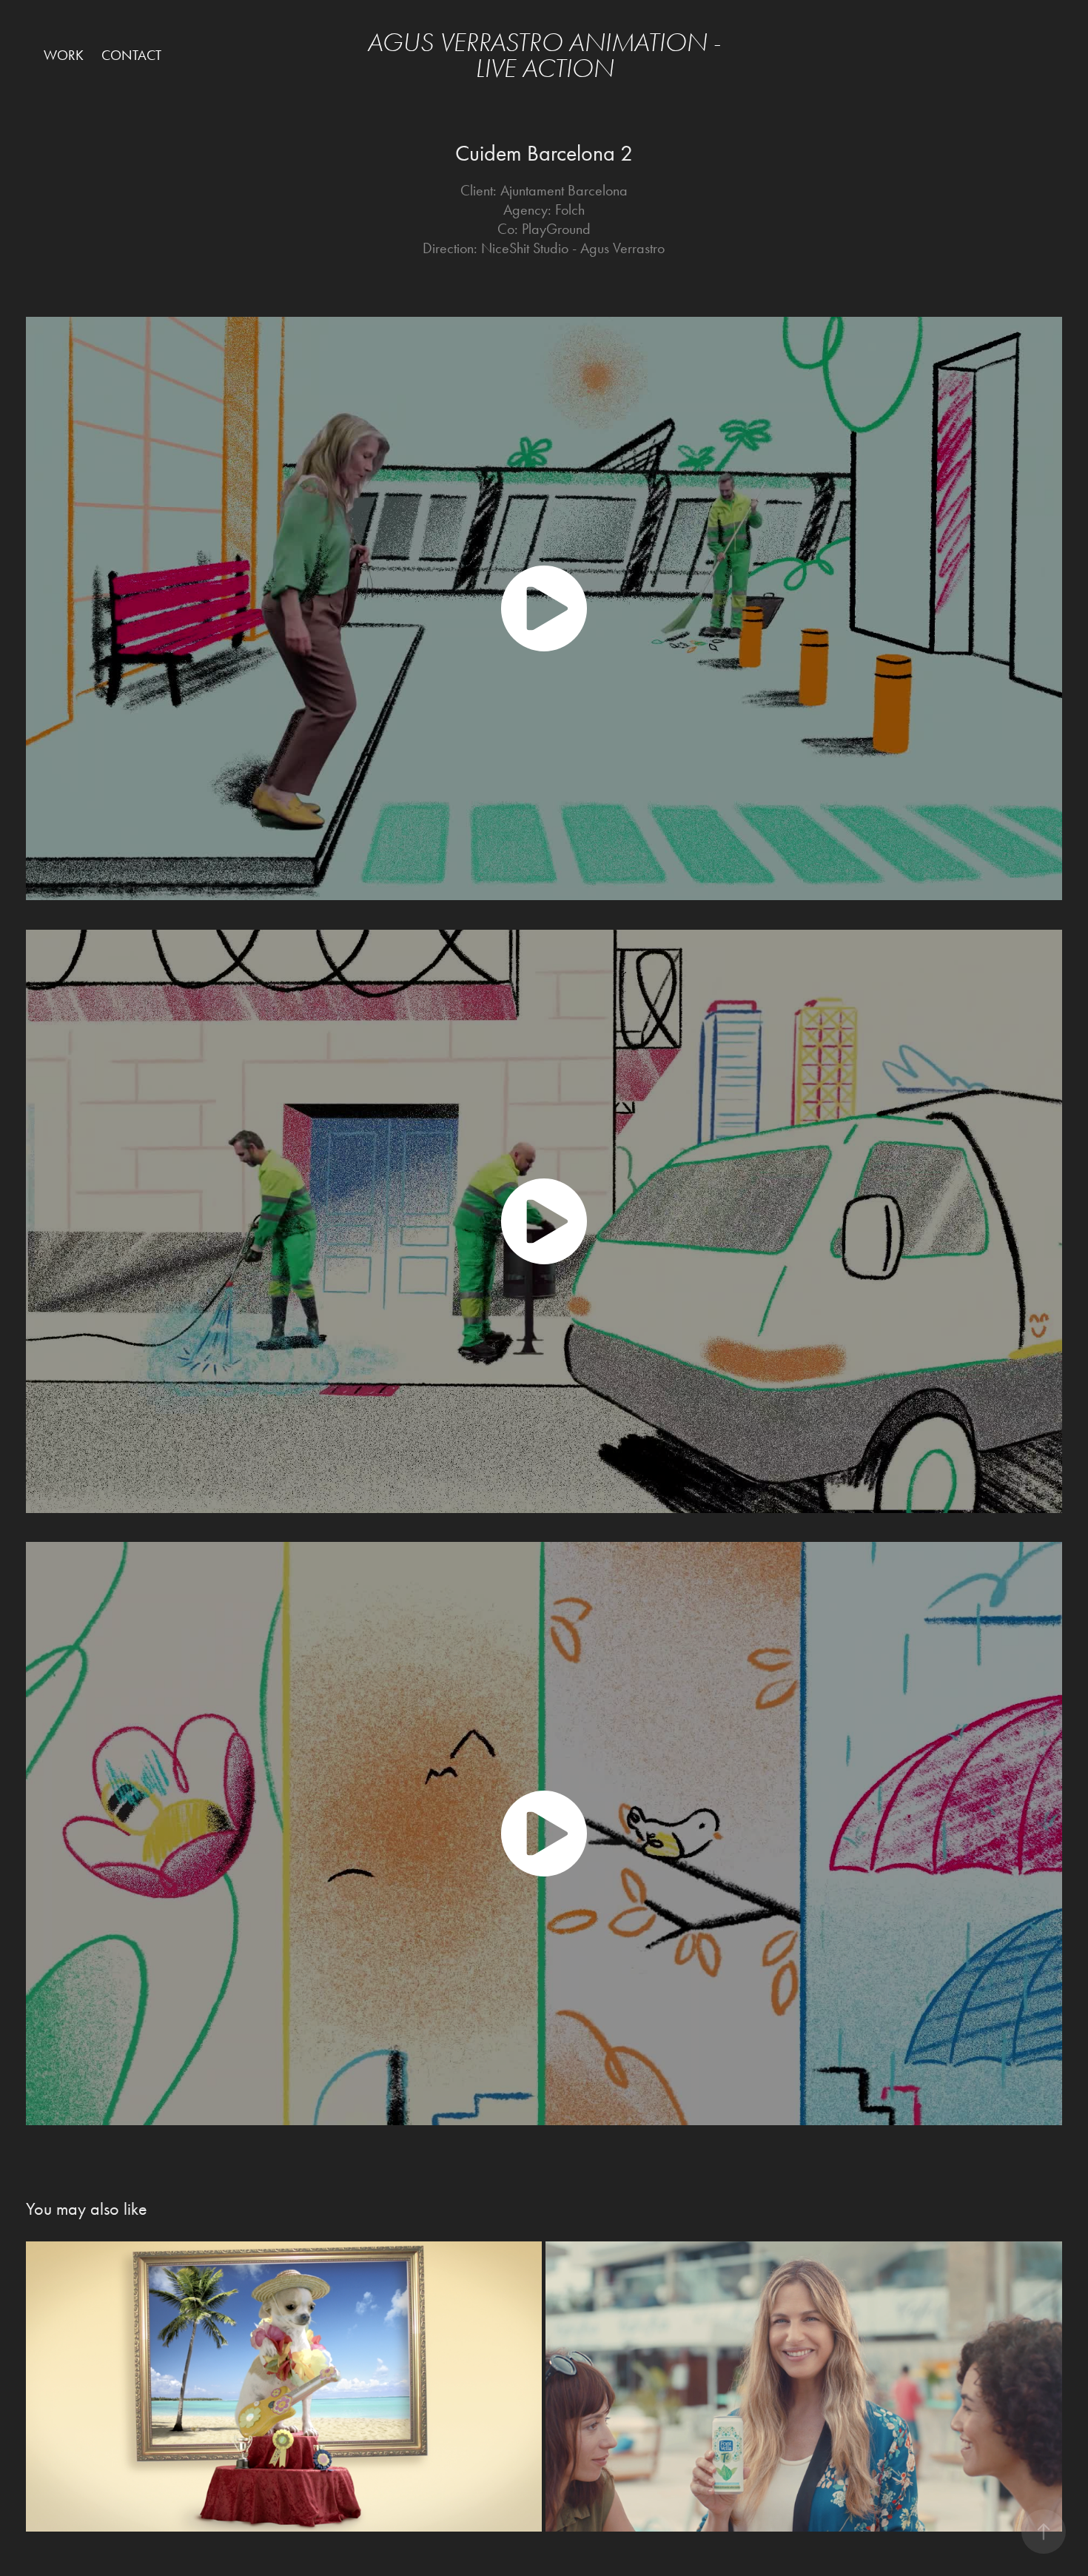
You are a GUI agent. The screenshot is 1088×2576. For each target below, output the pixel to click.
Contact (131, 55)
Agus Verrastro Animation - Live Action (547, 56)
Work (64, 55)
